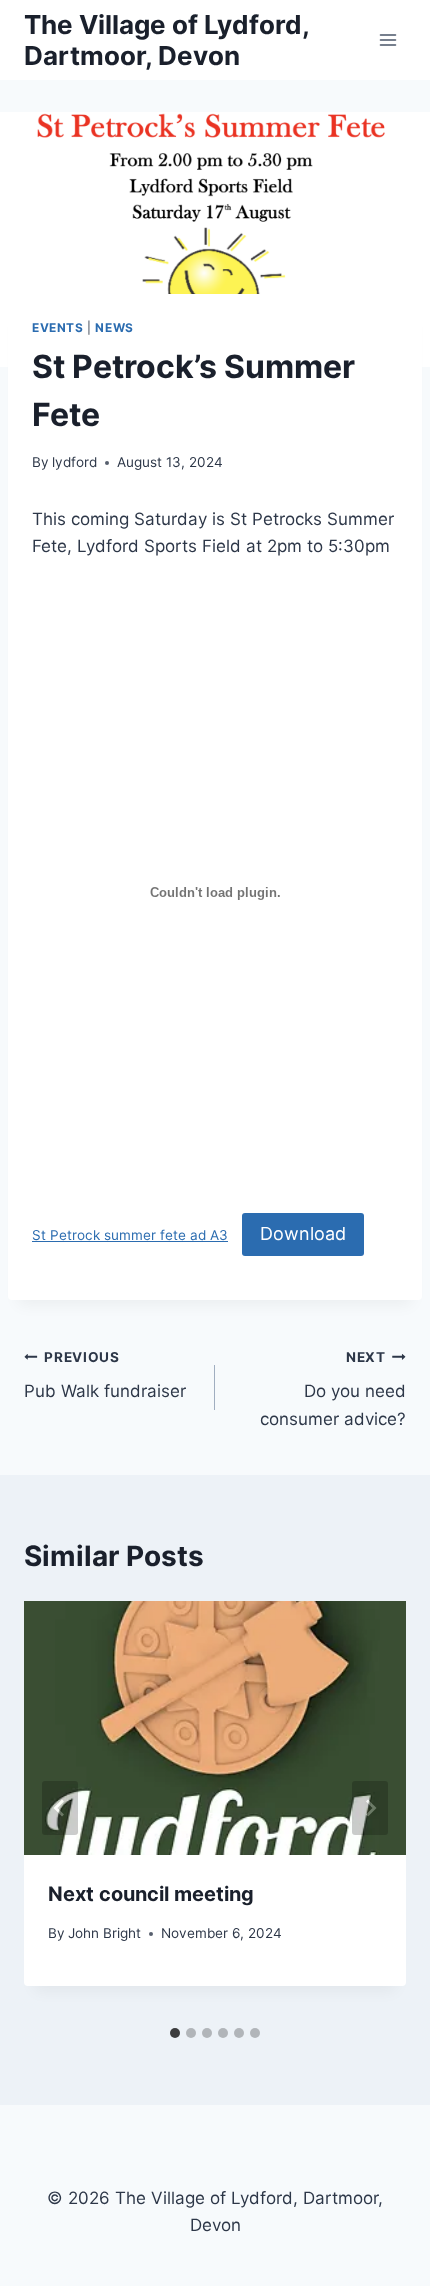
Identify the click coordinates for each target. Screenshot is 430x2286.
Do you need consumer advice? (333, 1389)
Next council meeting (151, 1894)
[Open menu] (387, 39)
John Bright (104, 1933)
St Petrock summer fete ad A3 (130, 1235)
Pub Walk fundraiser (105, 1375)
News (114, 327)
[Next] (370, 1808)
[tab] (175, 2033)
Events (58, 327)
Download (303, 1233)
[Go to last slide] (60, 1808)
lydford (74, 462)
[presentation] (215, 1728)
